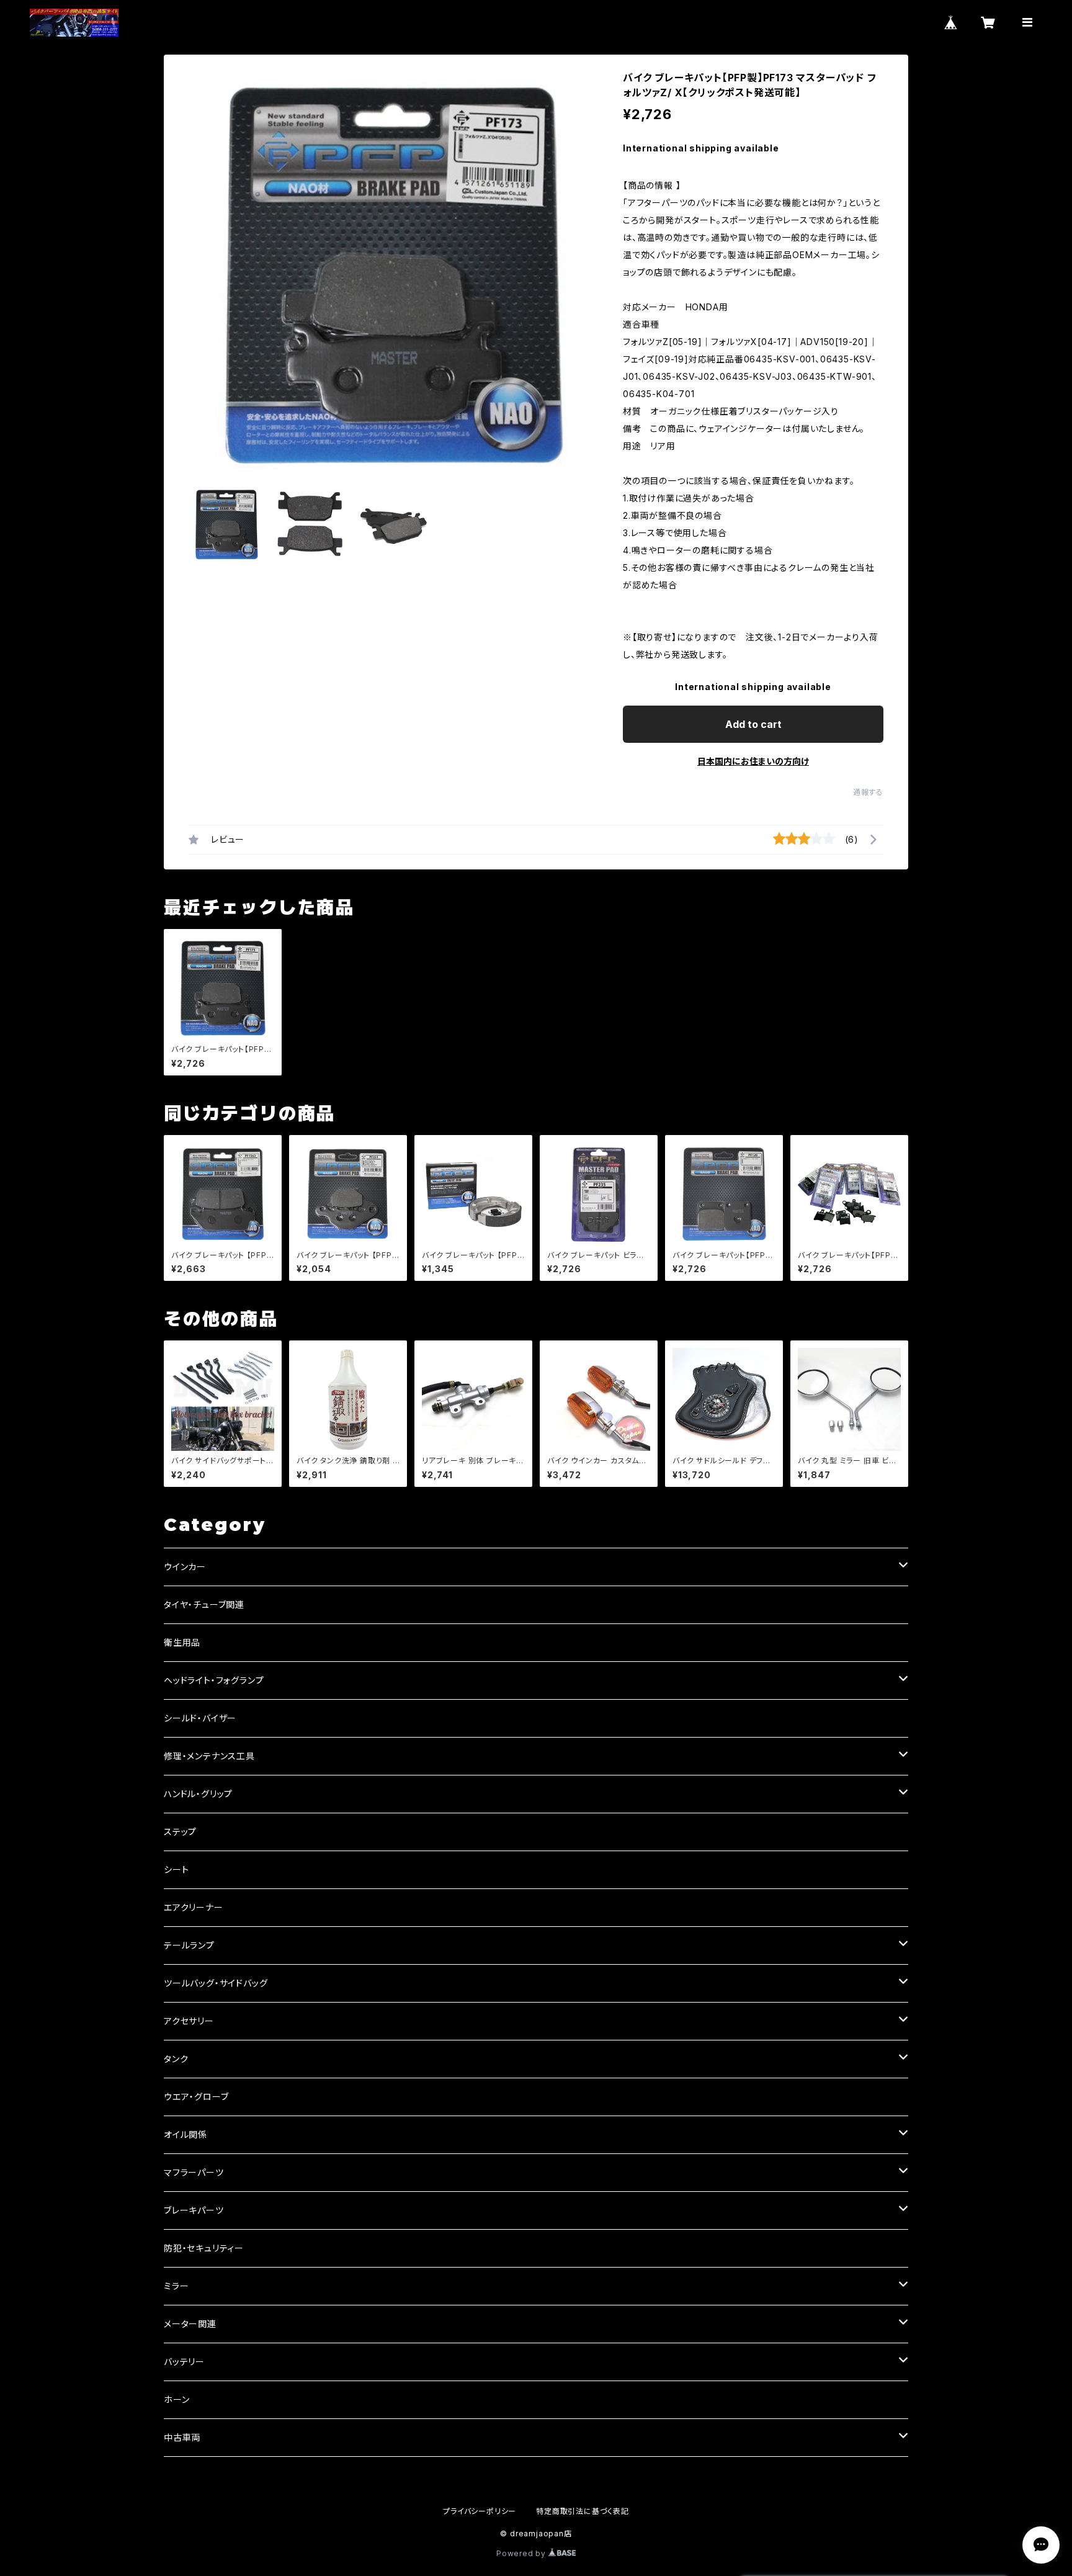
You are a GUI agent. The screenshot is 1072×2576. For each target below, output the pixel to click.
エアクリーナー (194, 1907)
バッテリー (184, 2362)
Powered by (522, 2553)
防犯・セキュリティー (204, 2248)
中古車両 (182, 2437)
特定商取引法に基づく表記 (583, 2511)
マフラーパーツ (194, 2172)
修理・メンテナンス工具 (209, 1756)
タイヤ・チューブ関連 (204, 1604)
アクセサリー (189, 2021)
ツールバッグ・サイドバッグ (216, 1983)
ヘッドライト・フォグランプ (214, 1680)
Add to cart (753, 724)
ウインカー (185, 1567)
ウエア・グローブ (196, 2097)
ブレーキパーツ (194, 2210)
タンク (176, 2059)
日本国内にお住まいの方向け (753, 761)
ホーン (176, 2399)
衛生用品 (182, 1642)
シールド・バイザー (200, 1718)
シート (176, 1869)
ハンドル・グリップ (198, 1794)
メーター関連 (190, 2324)
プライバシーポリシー (480, 2511)
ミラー (176, 2286)
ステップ (180, 1832)
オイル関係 (185, 2134)
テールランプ (189, 1945)
